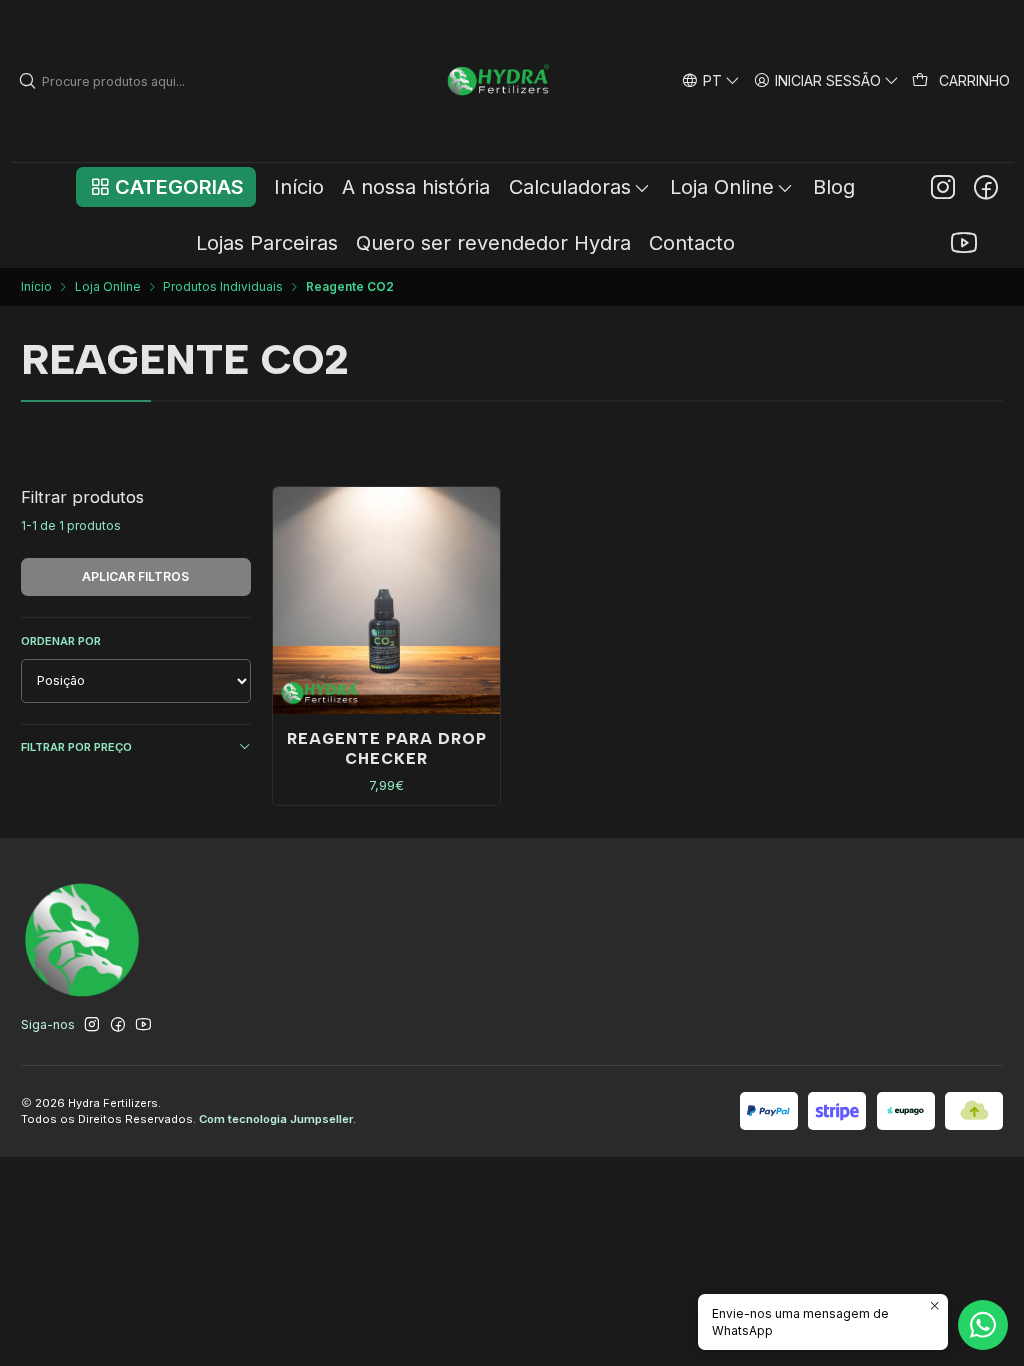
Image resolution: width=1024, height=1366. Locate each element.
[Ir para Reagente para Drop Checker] (387, 601)
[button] (165, 187)
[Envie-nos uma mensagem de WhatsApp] (983, 1325)
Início (36, 287)
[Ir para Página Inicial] (500, 81)
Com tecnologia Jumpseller (276, 1119)
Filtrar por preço (76, 747)
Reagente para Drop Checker (387, 748)
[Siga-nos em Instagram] (943, 187)
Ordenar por (61, 641)
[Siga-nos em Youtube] (964, 243)
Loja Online (108, 287)
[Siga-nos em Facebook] (986, 187)
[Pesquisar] (28, 81)
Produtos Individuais (223, 287)
